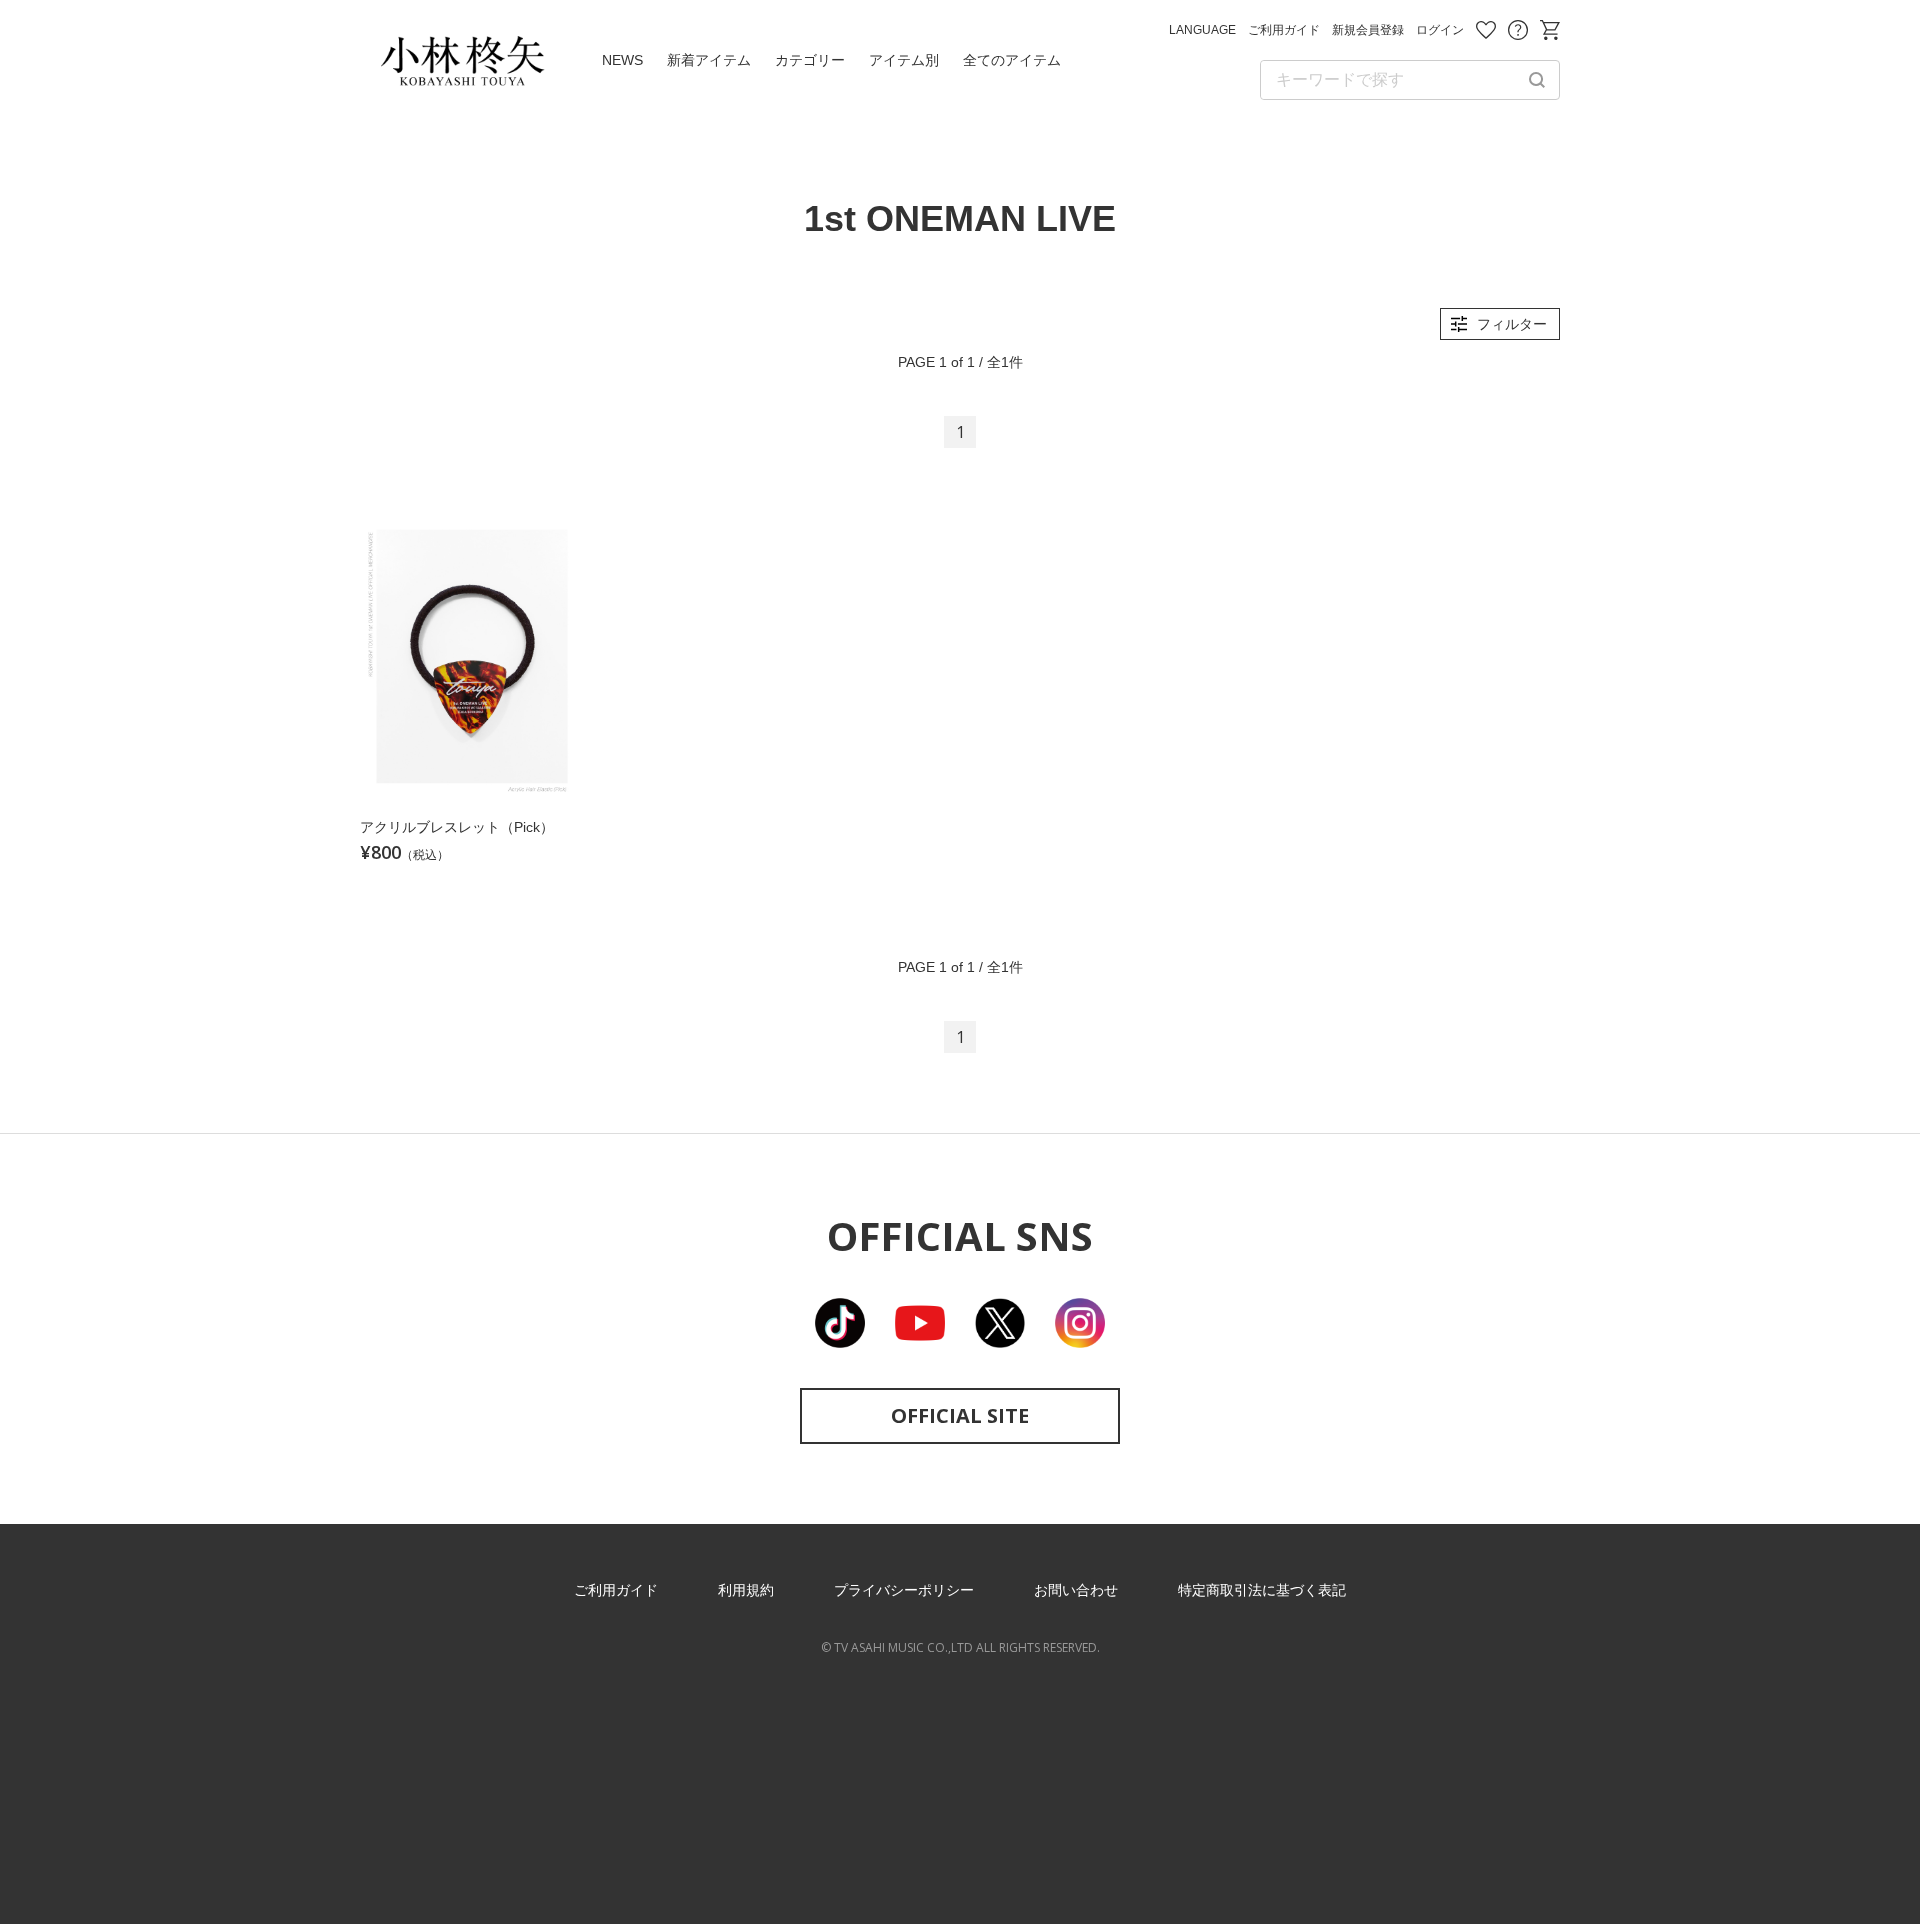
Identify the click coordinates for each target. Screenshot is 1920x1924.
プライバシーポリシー (904, 1590)
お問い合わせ (1518, 30)
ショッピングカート (1550, 30)
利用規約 (746, 1590)
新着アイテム (709, 60)
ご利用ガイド (1284, 30)
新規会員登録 (1368, 30)
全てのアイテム (1012, 60)
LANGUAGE (1202, 30)
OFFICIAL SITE (960, 1415)
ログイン (1440, 30)
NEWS (622, 60)
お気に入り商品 (1486, 30)
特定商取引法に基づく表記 (1262, 1590)
